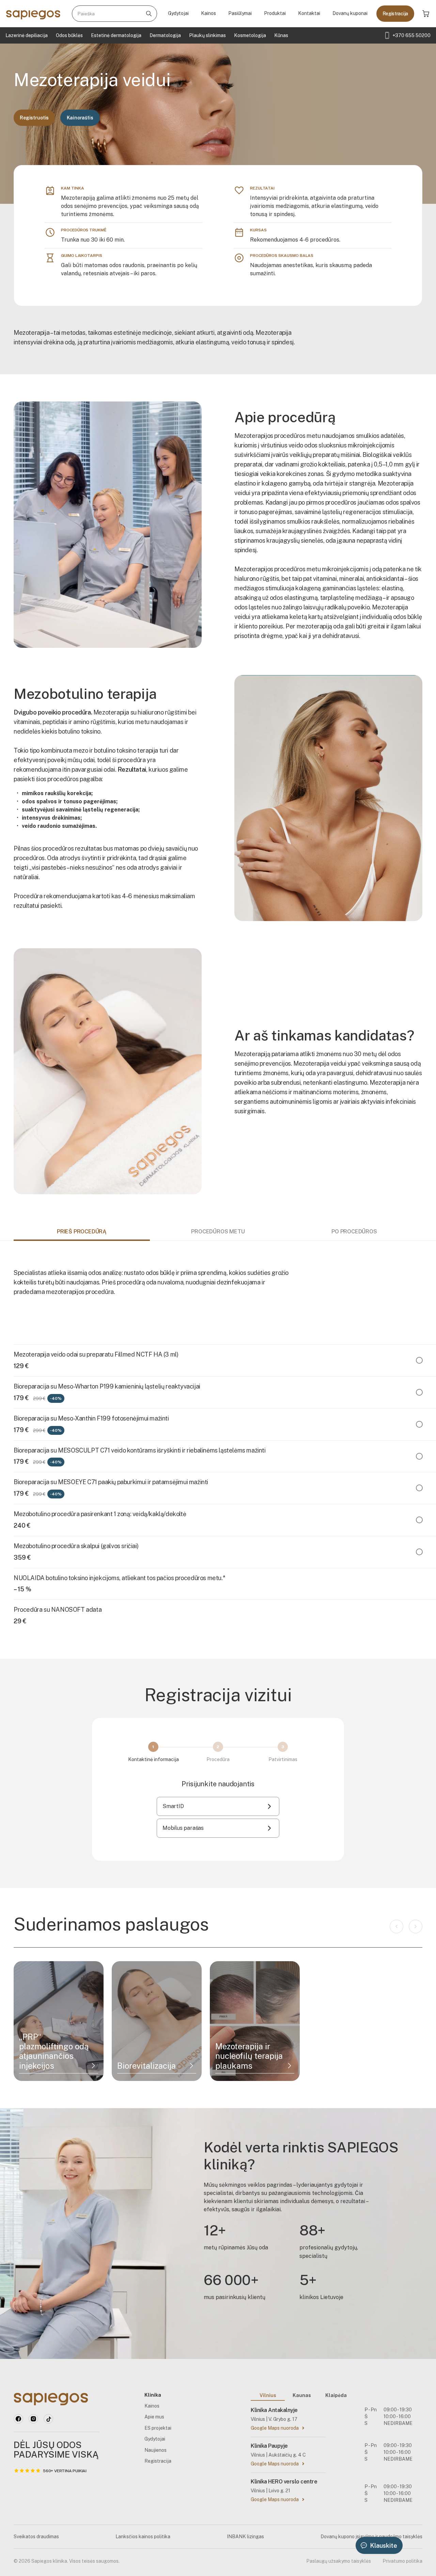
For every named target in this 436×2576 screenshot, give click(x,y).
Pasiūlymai (240, 13)
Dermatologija (165, 35)
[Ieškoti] (149, 14)
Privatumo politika (402, 2561)
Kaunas (302, 2395)
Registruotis (34, 118)
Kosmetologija (250, 35)
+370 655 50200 (411, 35)
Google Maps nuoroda (275, 2428)
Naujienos (155, 2450)
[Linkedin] (33, 2419)
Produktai (275, 13)
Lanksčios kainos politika (143, 2537)
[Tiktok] (48, 2419)
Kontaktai (309, 13)
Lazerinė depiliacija (27, 35)
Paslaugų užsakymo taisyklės (339, 2561)
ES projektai (158, 2428)
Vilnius (268, 2395)
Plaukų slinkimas (207, 35)
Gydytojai (178, 13)
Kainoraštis (80, 118)
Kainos (208, 13)
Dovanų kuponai (350, 13)
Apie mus (154, 2417)
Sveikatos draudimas (36, 2537)
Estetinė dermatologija (116, 35)
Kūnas (281, 35)
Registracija (395, 14)
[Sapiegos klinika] (33, 14)
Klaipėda (336, 2395)
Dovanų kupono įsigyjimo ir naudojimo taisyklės (371, 2537)
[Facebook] (18, 2419)
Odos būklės (69, 35)
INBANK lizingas (245, 2537)
